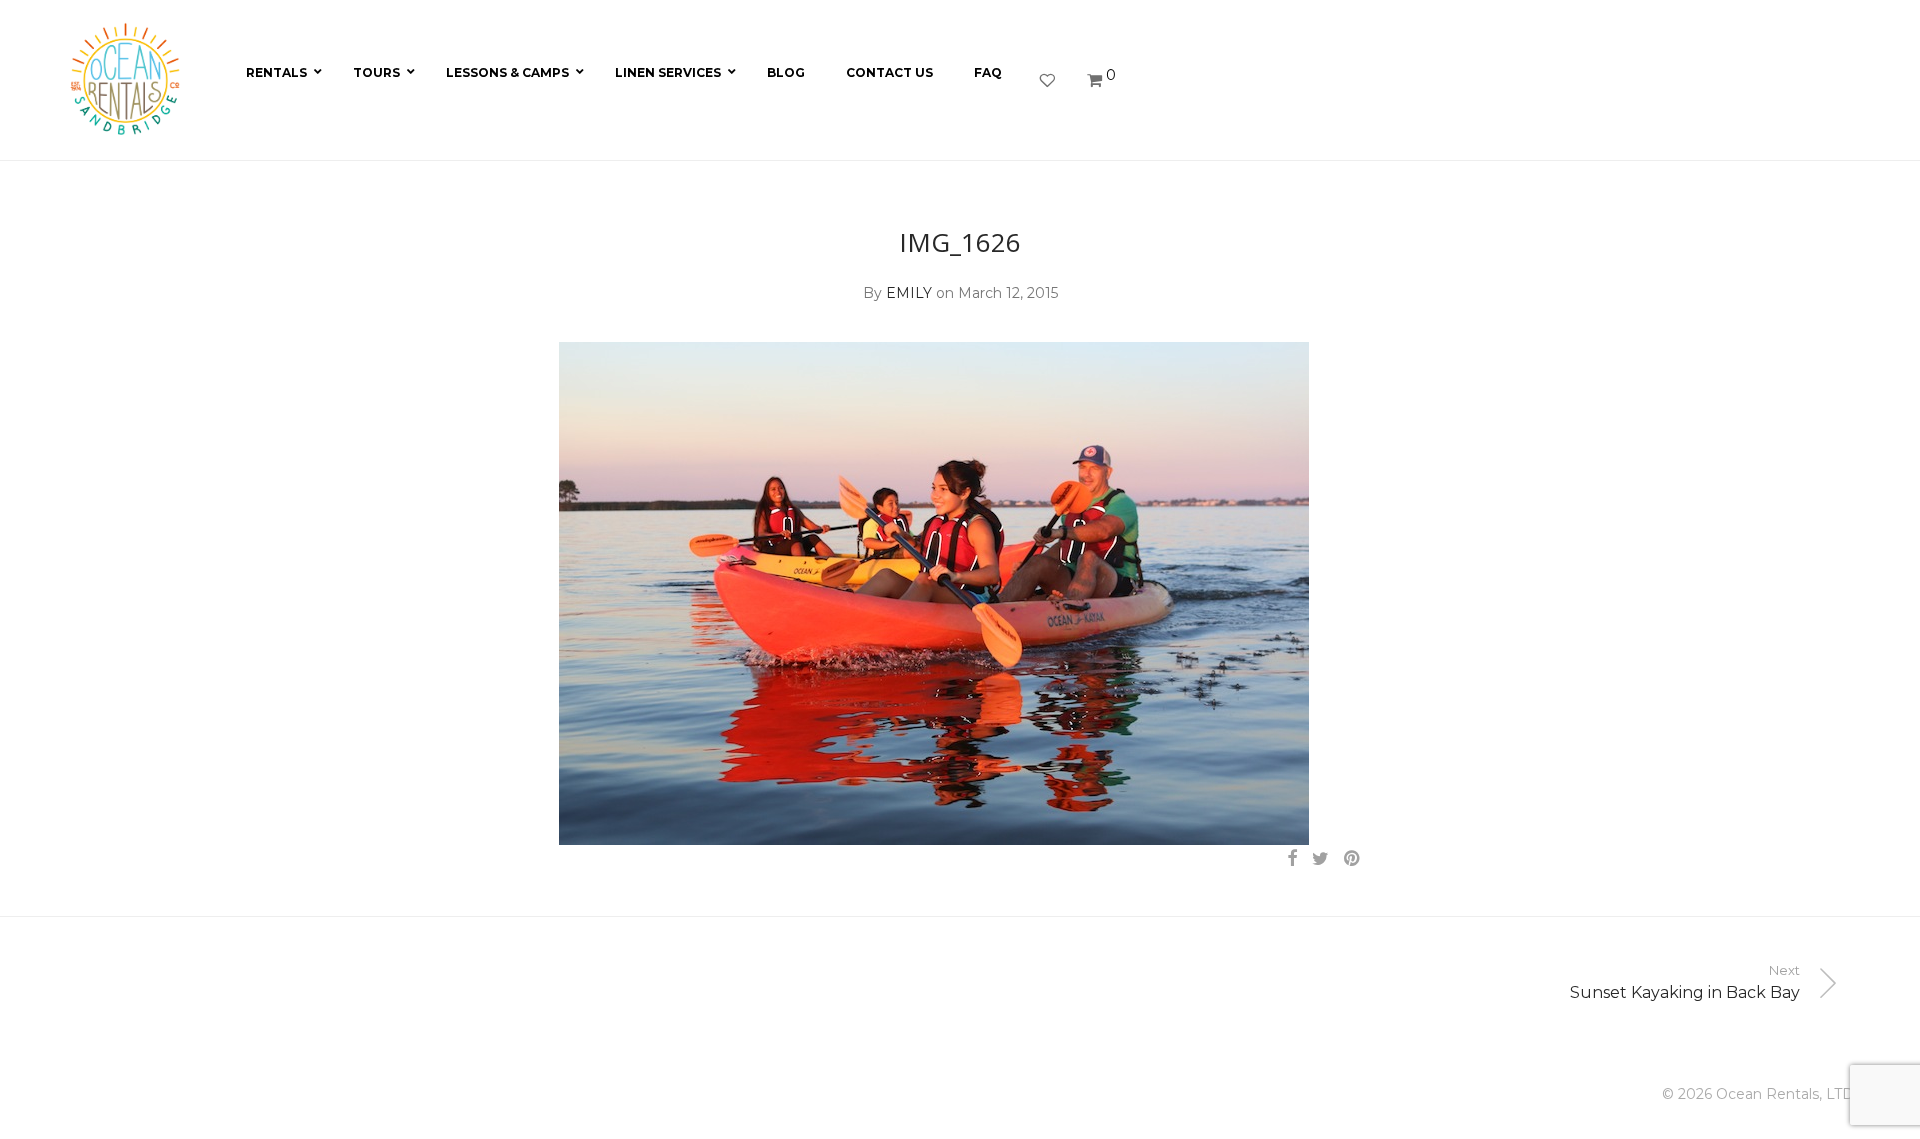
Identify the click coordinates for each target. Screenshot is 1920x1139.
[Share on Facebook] (1292, 859)
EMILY (909, 293)
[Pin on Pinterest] (1353, 859)
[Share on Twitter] (1320, 859)
